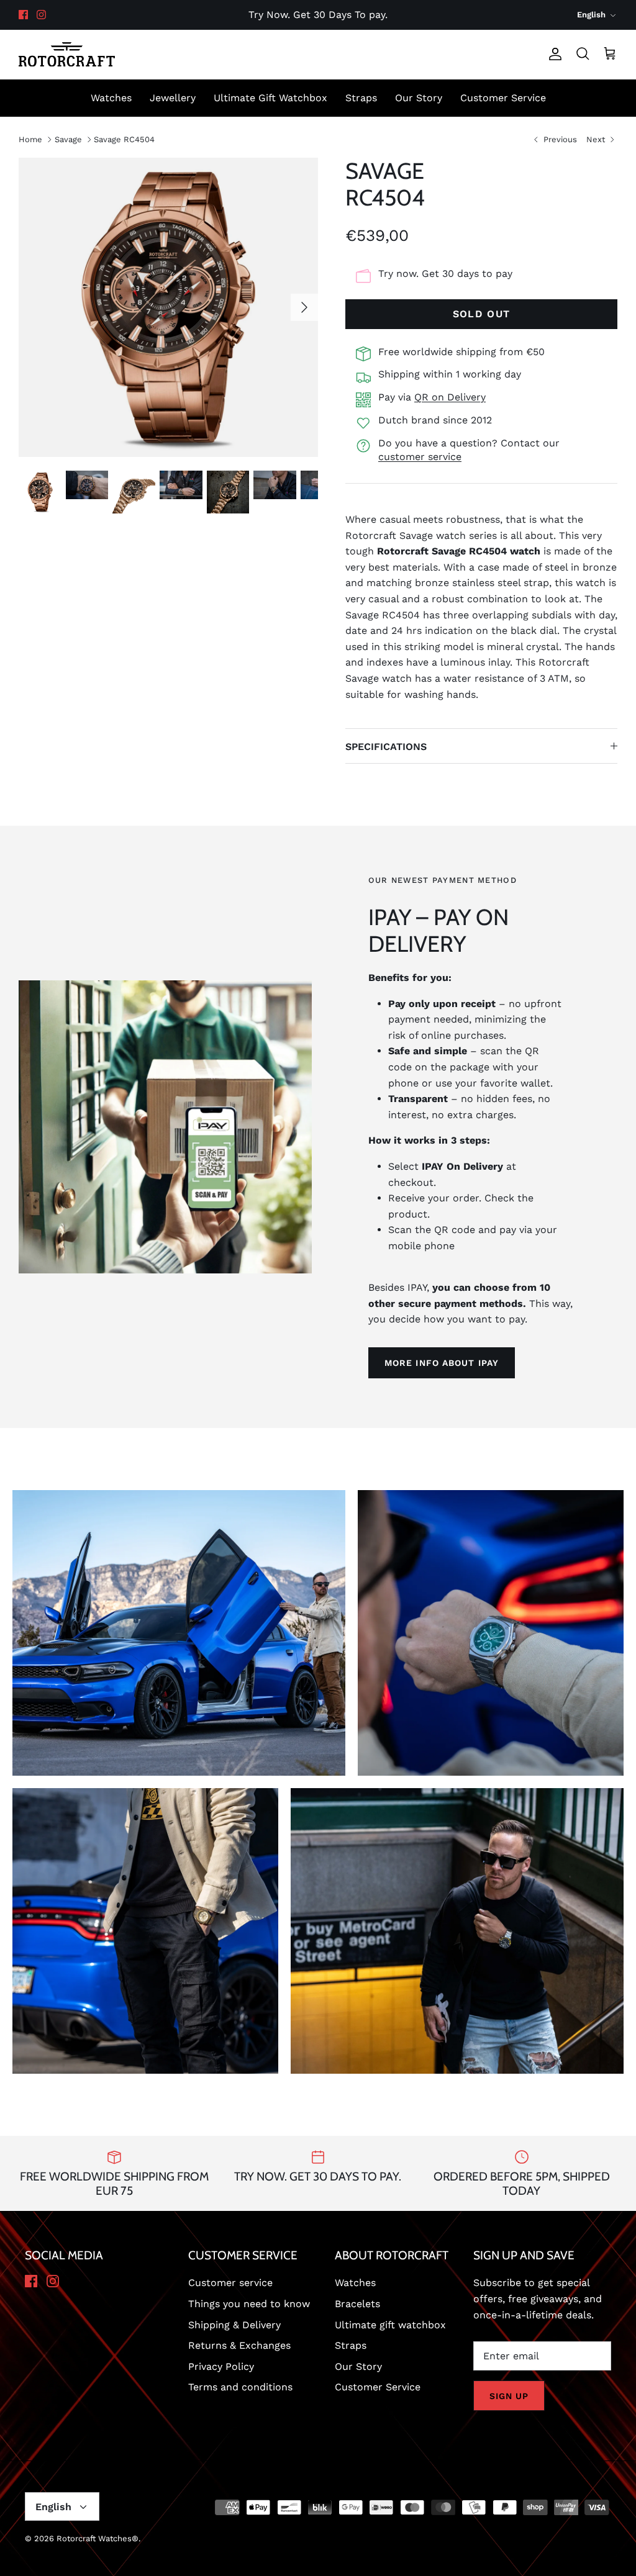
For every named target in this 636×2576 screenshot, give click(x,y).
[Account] (553, 54)
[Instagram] (41, 15)
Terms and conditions (240, 2387)
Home (30, 139)
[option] (168, 307)
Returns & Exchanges (239, 2345)
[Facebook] (23, 15)
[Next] (304, 307)
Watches (111, 98)
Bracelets (357, 2304)
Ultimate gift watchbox (390, 2325)
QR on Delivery (450, 397)
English (591, 15)
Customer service (230, 2283)
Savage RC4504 (124, 139)
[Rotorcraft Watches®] (67, 54)
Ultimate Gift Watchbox (270, 98)
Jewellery (173, 98)
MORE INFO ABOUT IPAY (442, 1363)
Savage (68, 139)
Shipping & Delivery (234, 2325)
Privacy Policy (221, 2366)
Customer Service (503, 98)
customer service (420, 457)
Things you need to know (249, 2304)
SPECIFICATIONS (386, 747)
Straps (361, 98)
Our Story (419, 98)
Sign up (509, 2396)
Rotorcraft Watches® (98, 2538)
